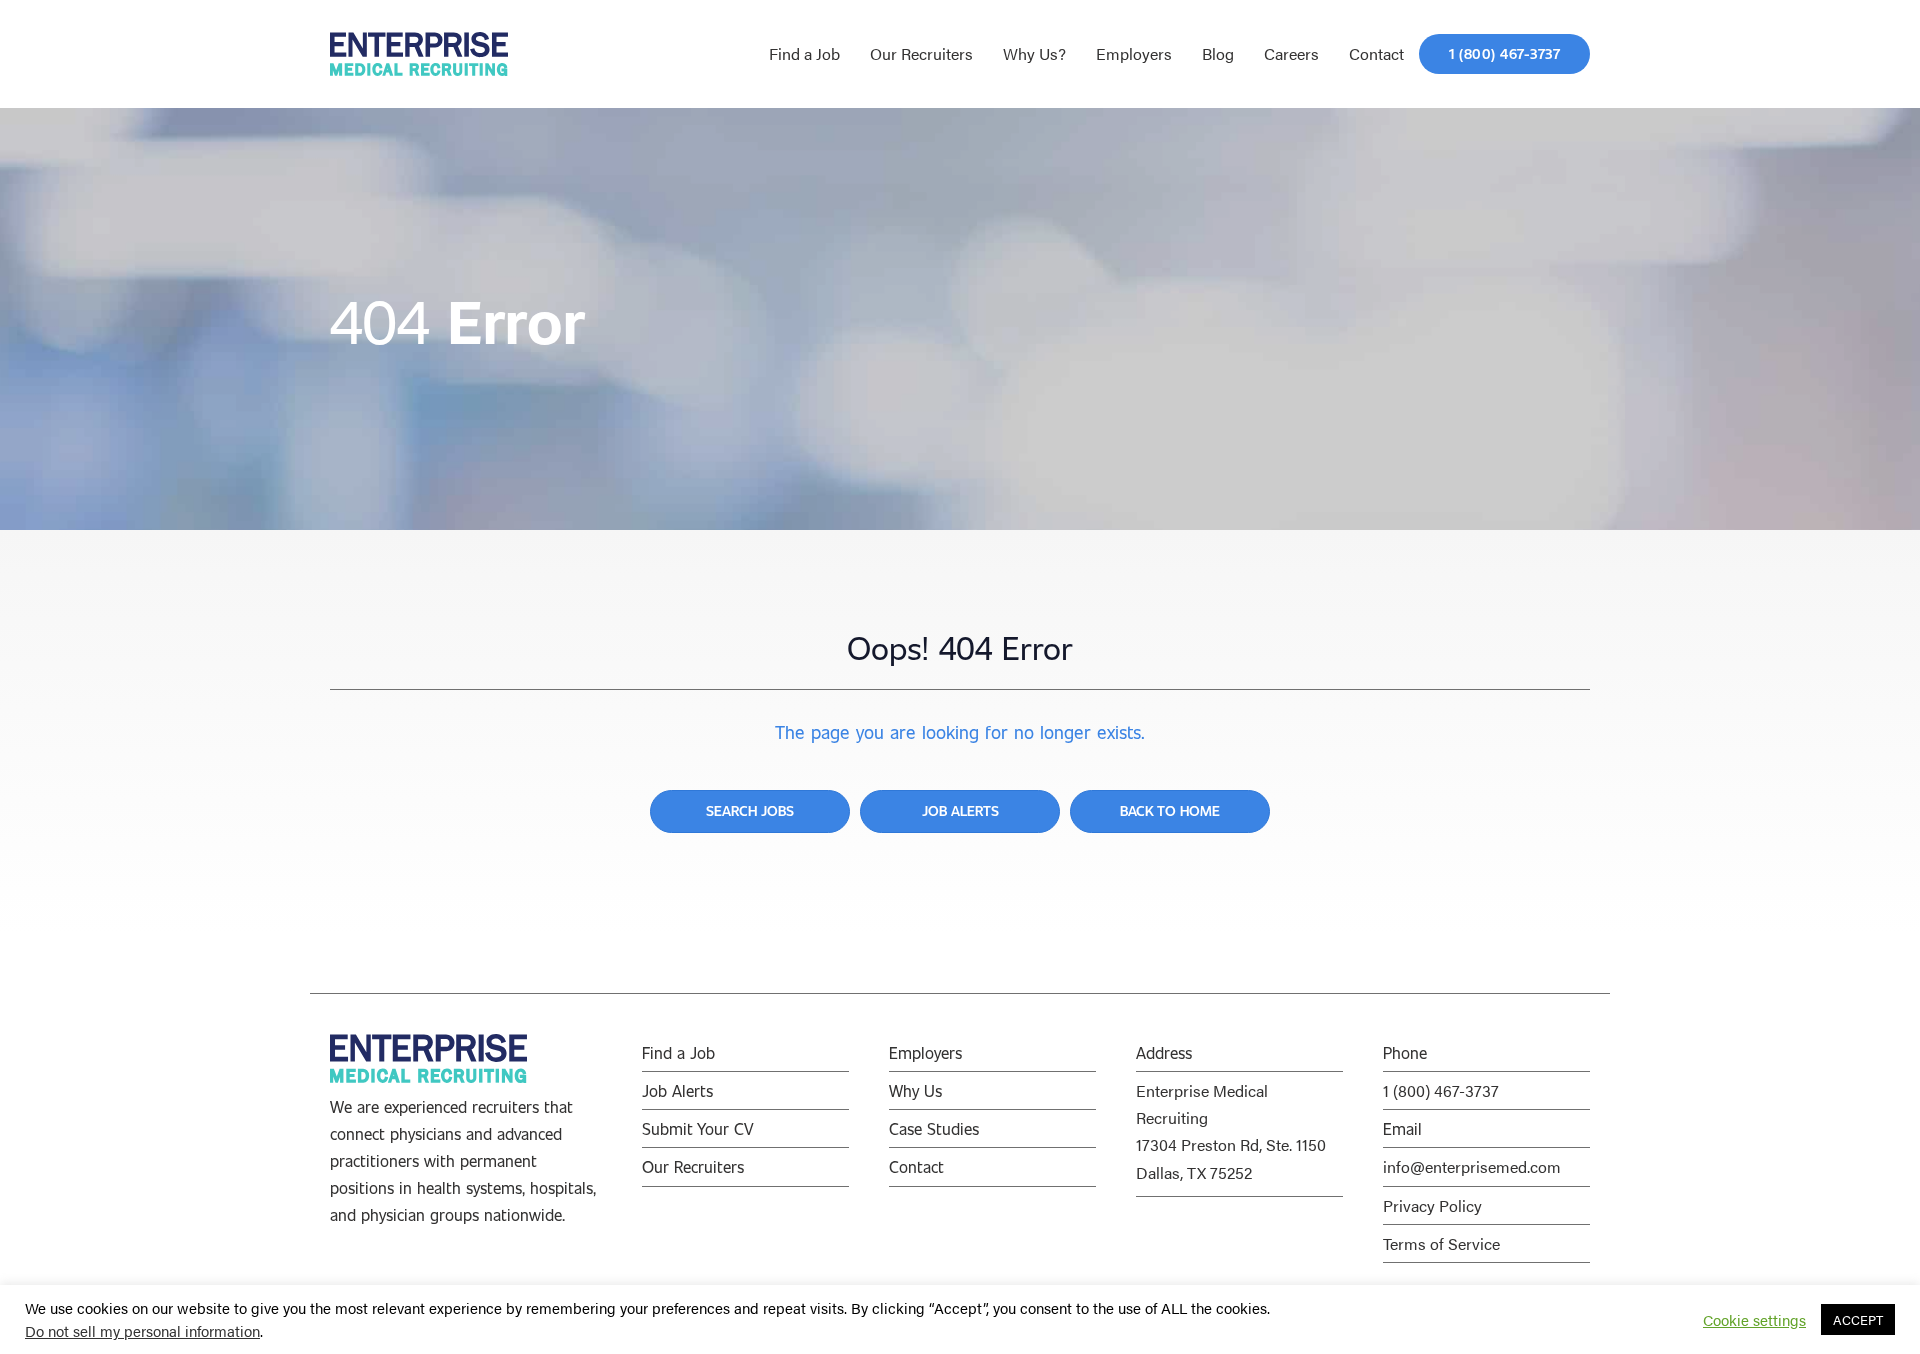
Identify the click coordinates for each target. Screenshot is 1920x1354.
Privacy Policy (1432, 1205)
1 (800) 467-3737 (1441, 1090)
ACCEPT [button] (1858, 1319)
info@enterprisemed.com (1472, 1166)
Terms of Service (1441, 1243)
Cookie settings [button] (1754, 1320)
